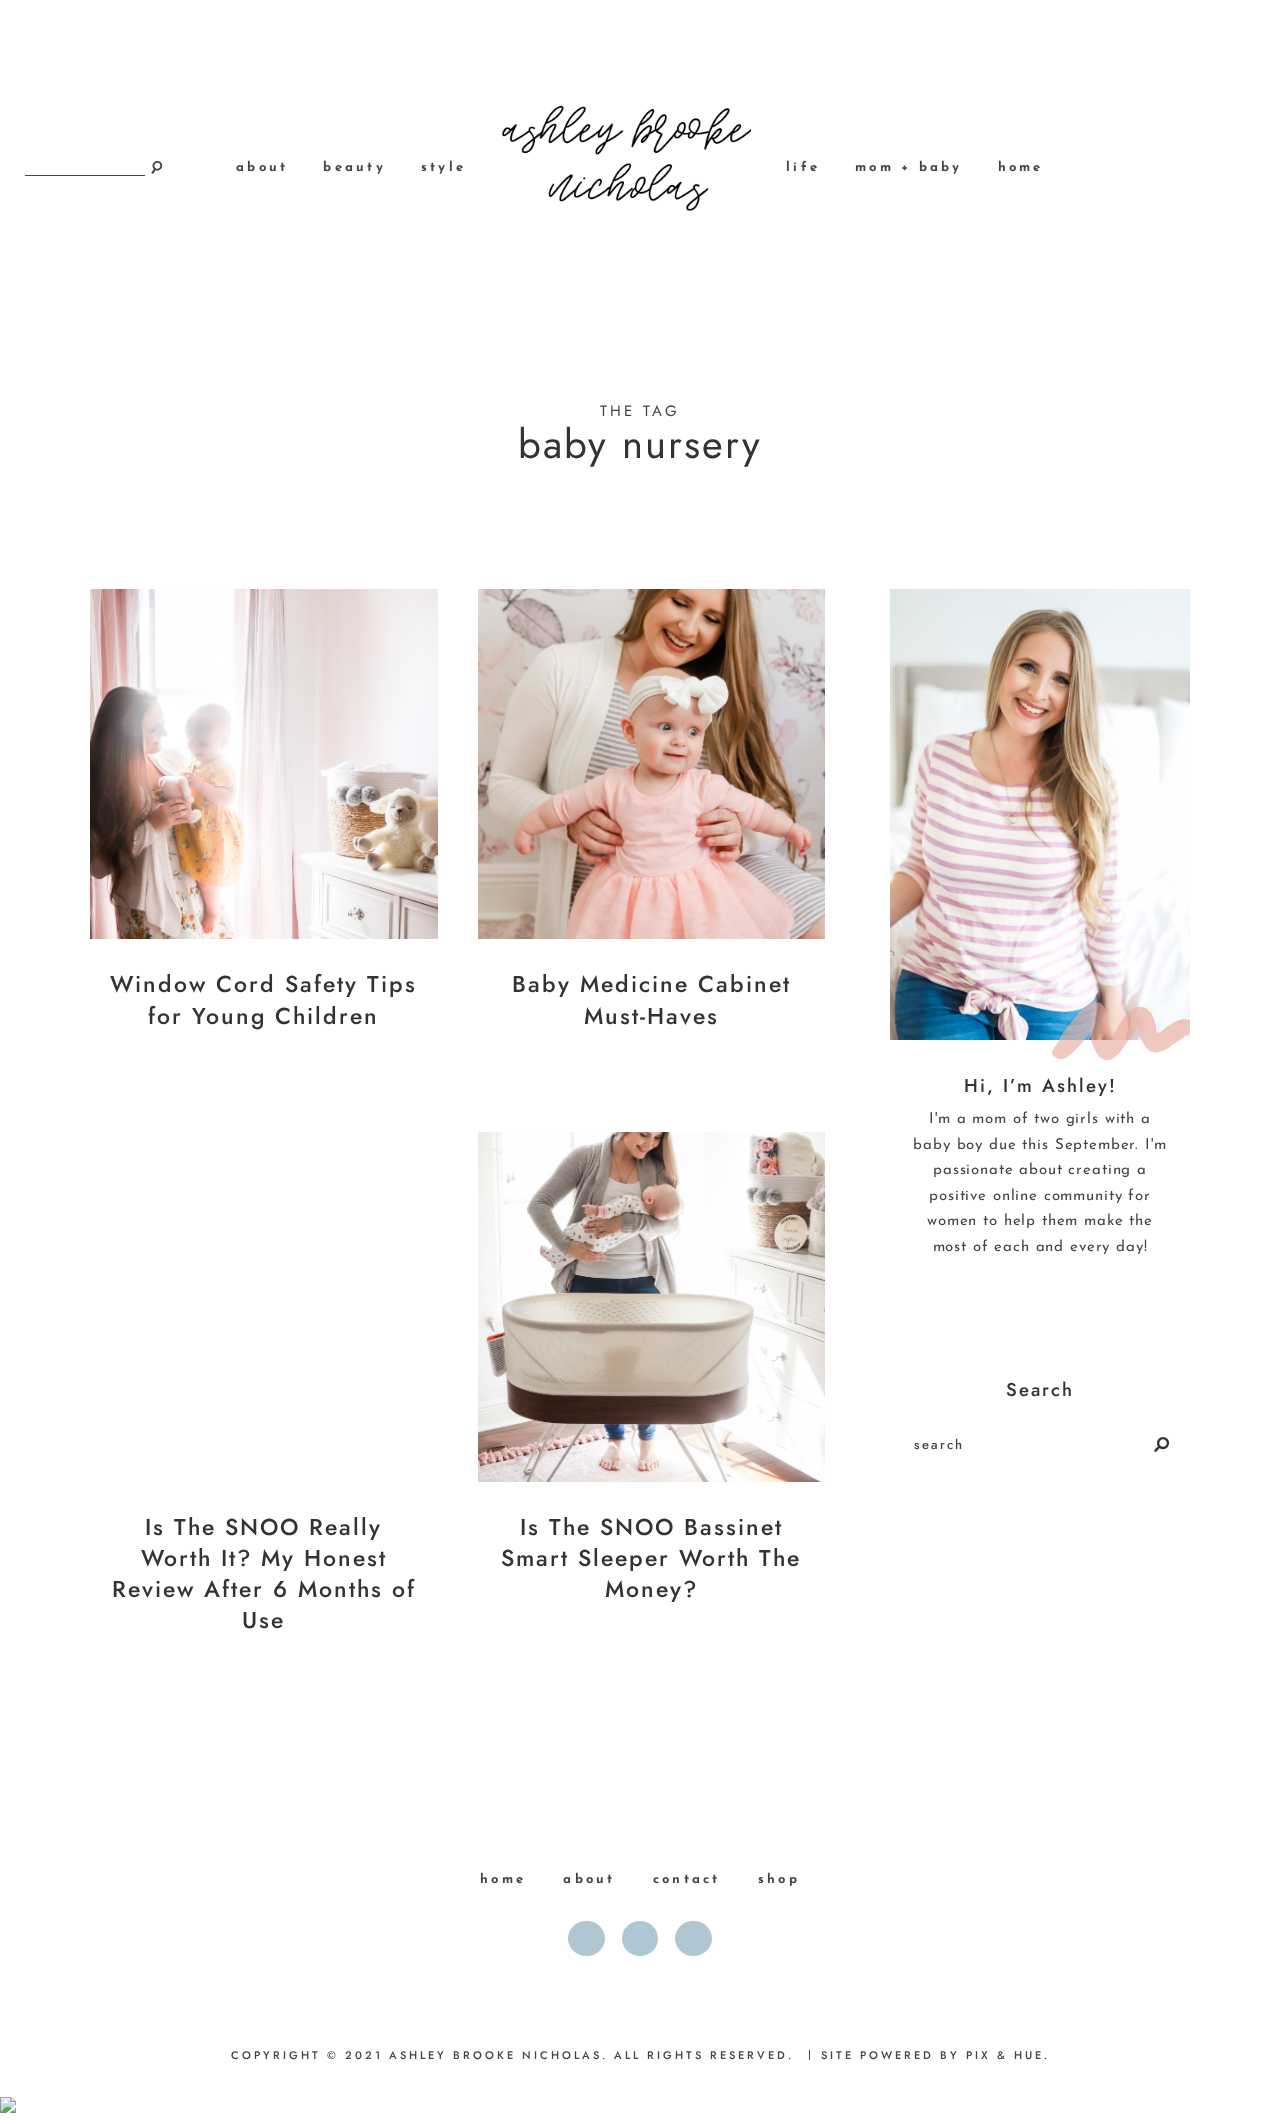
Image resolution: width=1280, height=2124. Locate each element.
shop (779, 1879)
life (803, 167)
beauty (354, 167)
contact (687, 1879)
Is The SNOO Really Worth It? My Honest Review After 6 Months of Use (264, 1573)
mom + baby (909, 167)
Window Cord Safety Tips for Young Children (263, 999)
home (1021, 167)
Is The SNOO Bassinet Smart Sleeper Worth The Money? (651, 1558)
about (262, 167)
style (443, 167)
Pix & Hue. (1008, 2055)
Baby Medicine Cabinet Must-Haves (651, 999)
